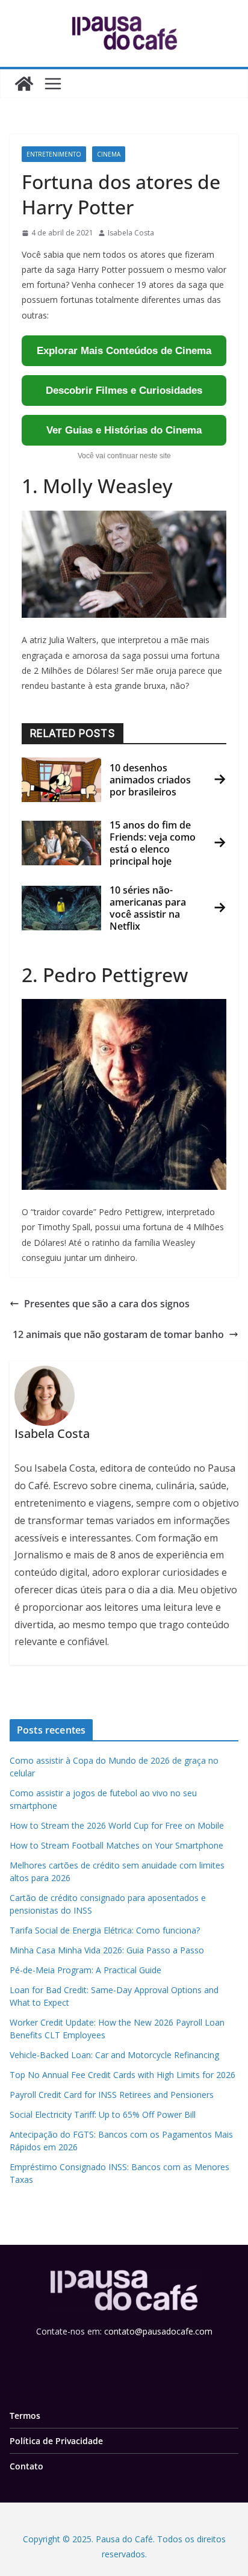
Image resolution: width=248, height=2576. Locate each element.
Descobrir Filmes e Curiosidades (124, 390)
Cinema (109, 154)
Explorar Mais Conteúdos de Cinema (124, 351)
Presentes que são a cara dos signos (107, 1304)
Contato (26, 2466)
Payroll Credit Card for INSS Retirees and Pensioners (112, 2095)
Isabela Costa (131, 233)
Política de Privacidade (56, 2440)
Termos (25, 2415)
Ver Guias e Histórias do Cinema (124, 430)
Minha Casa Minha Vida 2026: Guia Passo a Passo (107, 1950)
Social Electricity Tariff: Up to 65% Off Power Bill (103, 2114)
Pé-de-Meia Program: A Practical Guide (85, 1970)
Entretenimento (54, 154)
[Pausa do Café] (24, 84)
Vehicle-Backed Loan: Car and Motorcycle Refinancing (114, 2055)
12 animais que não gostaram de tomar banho (118, 1334)
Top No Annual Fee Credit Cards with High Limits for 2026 (122, 2075)
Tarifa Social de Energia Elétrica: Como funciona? (105, 1930)
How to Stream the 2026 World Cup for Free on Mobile (117, 1825)
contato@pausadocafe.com (158, 2331)
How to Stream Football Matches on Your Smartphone (116, 1845)
